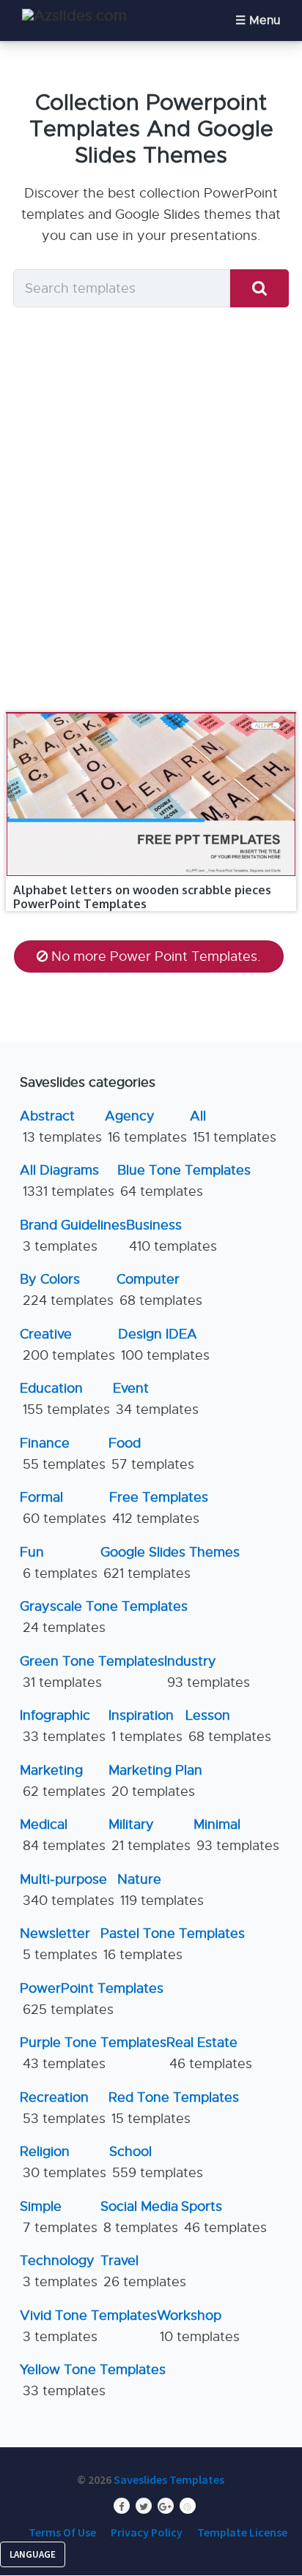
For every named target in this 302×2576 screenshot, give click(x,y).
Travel (143, 2271)
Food (151, 1454)
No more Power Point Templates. (156, 956)
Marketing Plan (155, 1781)
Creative (67, 1345)
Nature (161, 1890)
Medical (63, 1835)
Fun (59, 1563)
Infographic (63, 1726)
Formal (63, 1508)
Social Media (139, 2217)
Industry (207, 1672)
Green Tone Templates (92, 1672)
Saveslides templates (169, 2479)
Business (172, 1236)
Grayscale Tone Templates (104, 1617)
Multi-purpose (67, 1890)
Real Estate (209, 2053)
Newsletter (59, 1944)
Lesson (228, 1726)
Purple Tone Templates (93, 2053)
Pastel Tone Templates (173, 1944)
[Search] (259, 289)
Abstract (61, 1127)
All (233, 1127)
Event (156, 1399)
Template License (242, 2532)
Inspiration (146, 1726)
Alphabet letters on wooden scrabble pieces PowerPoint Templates (142, 897)
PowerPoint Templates (92, 1999)
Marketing (63, 1781)
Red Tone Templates (174, 2108)
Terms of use (62, 2532)
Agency (146, 1127)
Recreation (63, 2108)
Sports (224, 2217)
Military (150, 1835)
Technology (59, 2271)
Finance (63, 1454)
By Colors (67, 1290)
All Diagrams (67, 1181)
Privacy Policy (147, 2532)
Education (65, 1399)
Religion (63, 2162)
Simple (59, 2217)
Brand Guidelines (73, 1236)
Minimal (236, 1835)
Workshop (198, 2326)
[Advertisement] (151, 514)
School (156, 2162)
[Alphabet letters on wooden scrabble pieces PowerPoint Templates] (151, 713)
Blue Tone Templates (184, 1181)
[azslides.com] (74, 16)
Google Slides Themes (170, 1563)
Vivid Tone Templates (88, 2326)
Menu (265, 20)
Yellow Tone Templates (93, 2380)
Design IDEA (164, 1345)
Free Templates (159, 1508)
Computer (159, 1290)
